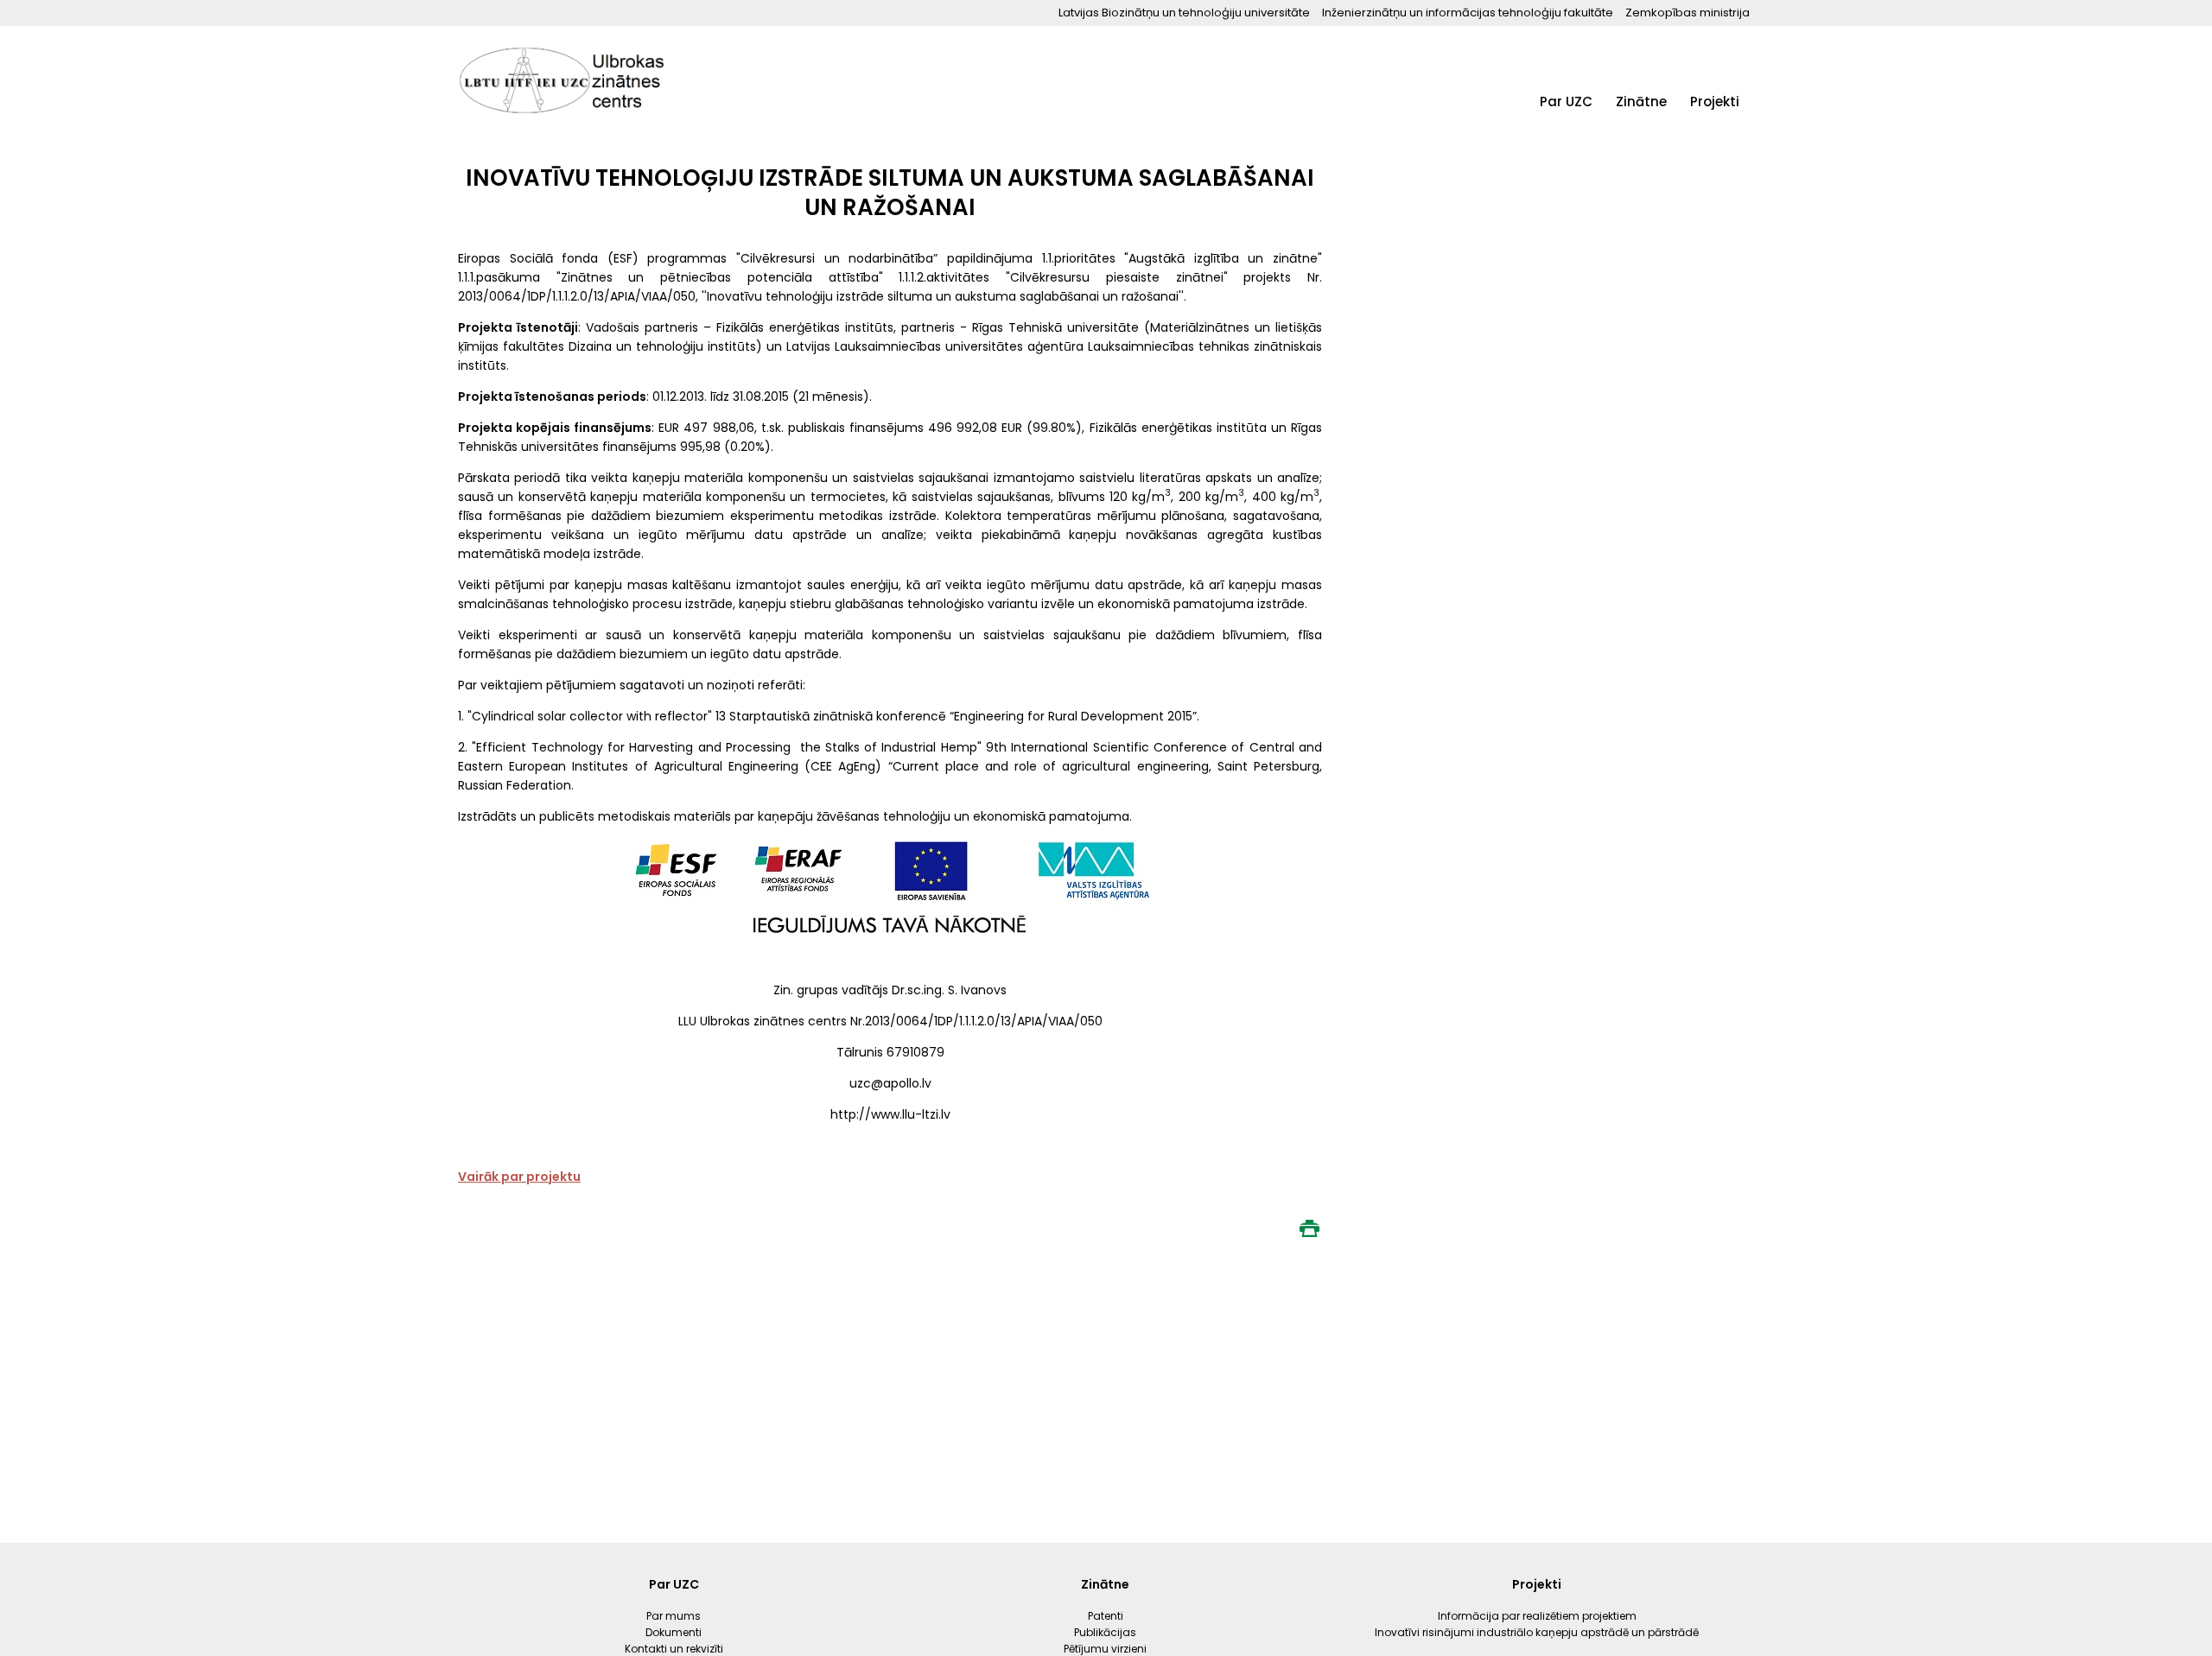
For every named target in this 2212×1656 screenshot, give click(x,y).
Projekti (1715, 102)
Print (1309, 1228)
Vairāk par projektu (519, 1177)
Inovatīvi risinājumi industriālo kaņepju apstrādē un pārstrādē (1745, 219)
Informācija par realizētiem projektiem (1735, 148)
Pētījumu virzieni (1661, 201)
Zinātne (1641, 102)
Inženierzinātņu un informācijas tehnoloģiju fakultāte (1468, 13)
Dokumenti (1570, 167)
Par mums (1568, 133)
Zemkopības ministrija (1688, 13)
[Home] (562, 82)
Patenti (1637, 133)
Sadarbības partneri (1597, 235)
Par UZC (1566, 102)
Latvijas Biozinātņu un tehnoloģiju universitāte (1184, 13)
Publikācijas (1649, 167)
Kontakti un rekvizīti (1595, 201)
